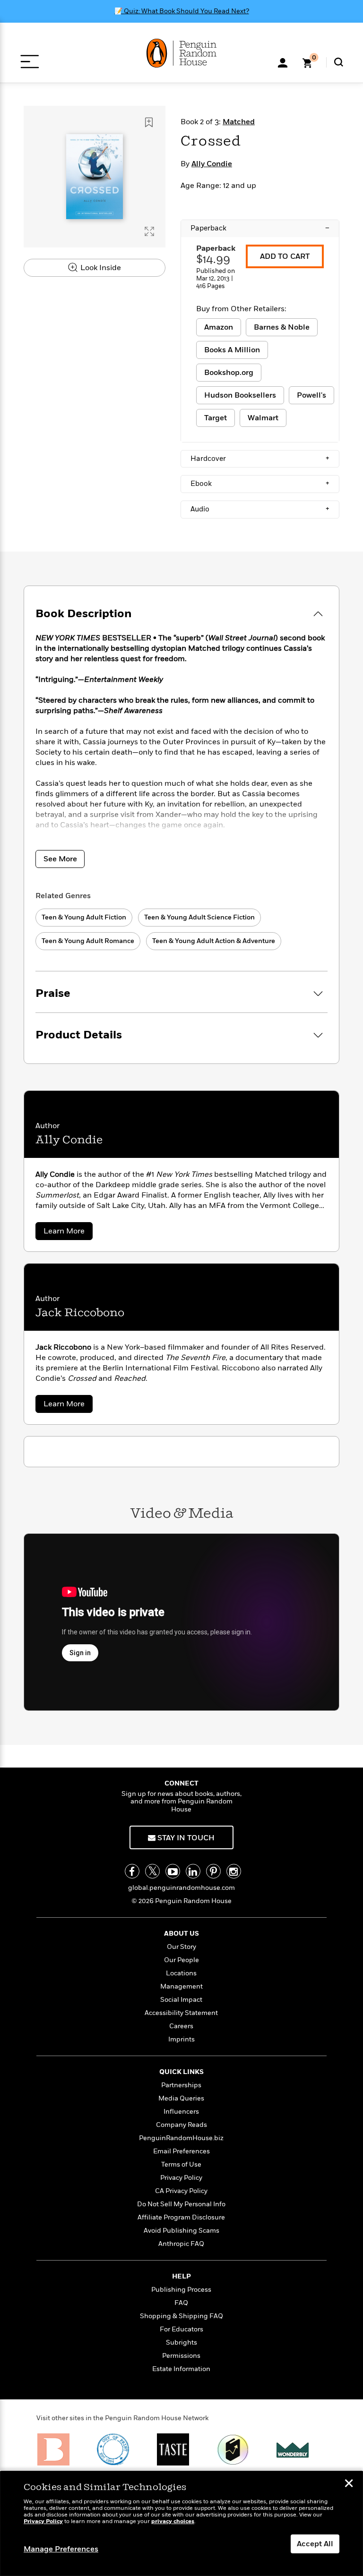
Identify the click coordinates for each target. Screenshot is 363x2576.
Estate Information (181, 2369)
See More (60, 859)
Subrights (181, 2342)
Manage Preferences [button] (61, 2549)
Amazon (219, 327)
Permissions (181, 2356)
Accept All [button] (315, 2544)
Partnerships (181, 2085)
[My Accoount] (283, 62)
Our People (181, 1960)
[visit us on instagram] (234, 1871)
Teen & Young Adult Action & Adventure (214, 941)
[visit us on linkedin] (193, 1871)
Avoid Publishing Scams (181, 2231)
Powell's (311, 395)
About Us (181, 1934)
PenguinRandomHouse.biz (181, 2138)
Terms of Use (181, 2164)
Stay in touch (185, 1838)
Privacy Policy (181, 2178)
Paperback (260, 228)
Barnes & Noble (282, 327)
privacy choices (173, 2521)
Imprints (181, 2039)
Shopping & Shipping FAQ (181, 2316)
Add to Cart (285, 256)
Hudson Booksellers (240, 395)
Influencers (181, 2112)
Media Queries (181, 2098)
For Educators (181, 2329)
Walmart (263, 418)
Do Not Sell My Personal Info (181, 2204)
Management (181, 1986)
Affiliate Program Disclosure (181, 2217)
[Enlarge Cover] (149, 231)
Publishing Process (181, 2290)
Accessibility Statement (181, 2013)
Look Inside (100, 268)
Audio (260, 509)
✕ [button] (349, 2484)
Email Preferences (181, 2151)
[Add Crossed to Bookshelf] (149, 122)
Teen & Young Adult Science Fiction (199, 917)
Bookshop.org (229, 373)
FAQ (181, 2303)
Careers (181, 2026)
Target (216, 418)
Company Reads (181, 2125)
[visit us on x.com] (152, 1871)
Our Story (181, 1947)
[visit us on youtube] (173, 1871)
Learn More (68, 1233)
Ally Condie (212, 164)
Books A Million (232, 350)
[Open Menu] (30, 62)
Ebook (260, 484)
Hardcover (260, 459)
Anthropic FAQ (181, 2244)
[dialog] (181, 2524)
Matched (239, 122)
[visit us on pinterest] (213, 1871)
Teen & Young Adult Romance (88, 941)
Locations (181, 1973)
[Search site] (339, 62)
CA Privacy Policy (181, 2191)
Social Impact (181, 2000)
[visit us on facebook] (132, 1871)
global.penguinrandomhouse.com (181, 1888)
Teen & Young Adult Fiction (84, 917)
